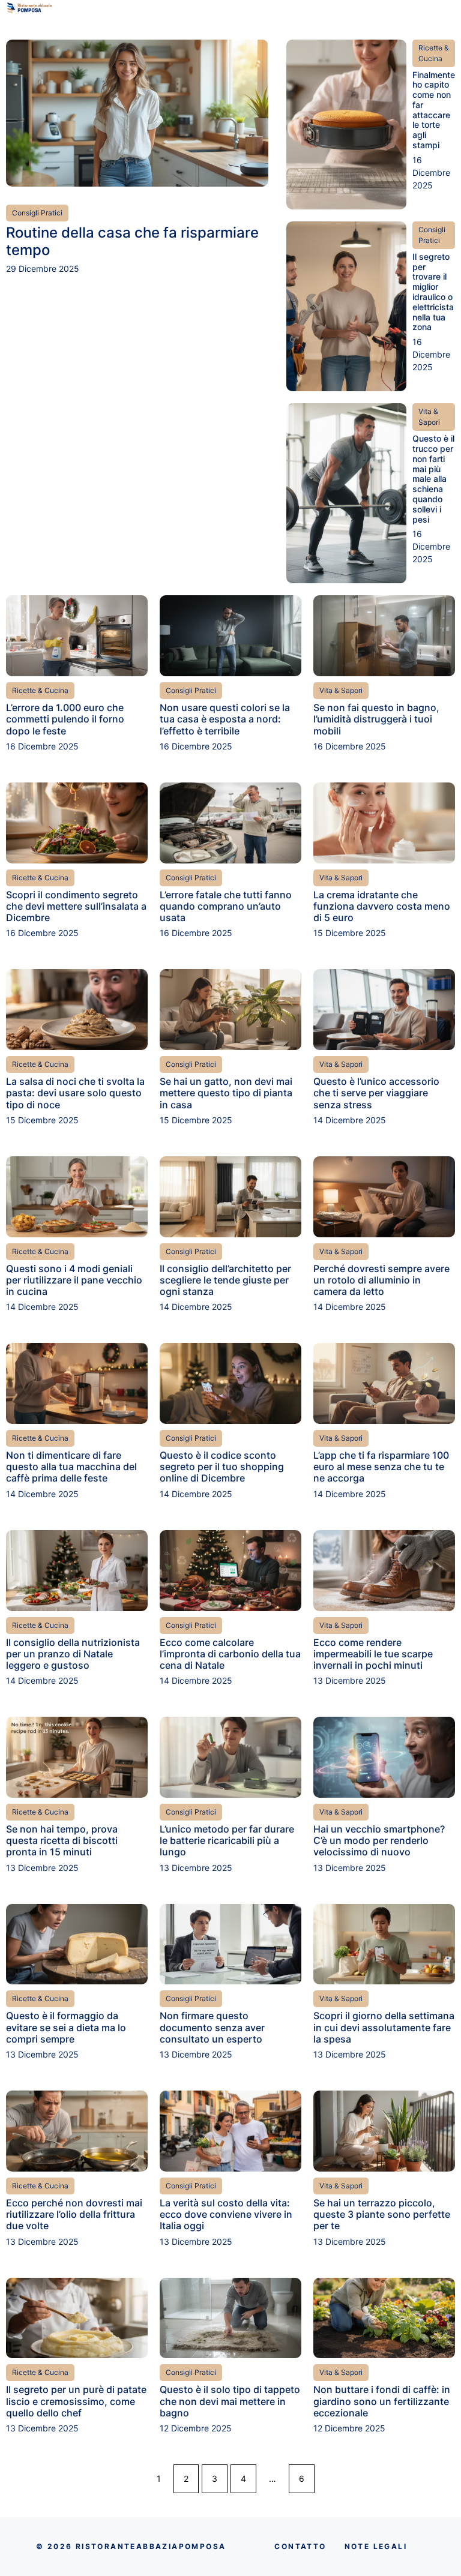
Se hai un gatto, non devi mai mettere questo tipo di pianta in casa (226, 1093)
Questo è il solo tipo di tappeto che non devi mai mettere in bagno (230, 2401)
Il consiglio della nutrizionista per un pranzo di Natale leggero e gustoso (73, 1654)
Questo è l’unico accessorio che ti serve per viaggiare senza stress (376, 1093)
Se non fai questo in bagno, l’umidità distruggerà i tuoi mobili (376, 719)
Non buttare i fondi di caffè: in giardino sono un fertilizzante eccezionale (382, 2401)
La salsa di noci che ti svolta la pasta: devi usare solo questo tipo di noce (75, 1093)
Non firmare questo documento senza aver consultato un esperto (212, 2027)
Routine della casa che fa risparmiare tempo (132, 241)
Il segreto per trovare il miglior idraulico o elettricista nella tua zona (433, 292)
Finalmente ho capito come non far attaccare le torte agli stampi (434, 110)
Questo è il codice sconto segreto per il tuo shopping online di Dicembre (222, 1467)
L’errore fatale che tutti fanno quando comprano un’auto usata (226, 906)
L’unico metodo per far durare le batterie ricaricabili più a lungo (227, 1840)
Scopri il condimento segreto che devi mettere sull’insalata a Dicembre (76, 906)
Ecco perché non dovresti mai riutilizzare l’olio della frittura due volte (74, 2214)
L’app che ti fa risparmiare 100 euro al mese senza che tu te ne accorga (381, 1467)
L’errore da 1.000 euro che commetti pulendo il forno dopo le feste (65, 719)
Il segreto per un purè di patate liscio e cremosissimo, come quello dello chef (76, 2401)
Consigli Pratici (37, 213)
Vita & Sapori (429, 417)
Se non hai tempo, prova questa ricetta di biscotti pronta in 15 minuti (62, 1840)
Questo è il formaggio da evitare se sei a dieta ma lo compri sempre (66, 2027)
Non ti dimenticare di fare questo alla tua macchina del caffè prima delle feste (71, 1467)
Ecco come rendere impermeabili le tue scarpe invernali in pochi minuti (373, 1654)
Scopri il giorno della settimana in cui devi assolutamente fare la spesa (384, 2027)
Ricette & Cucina (434, 53)
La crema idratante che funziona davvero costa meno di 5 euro (382, 906)
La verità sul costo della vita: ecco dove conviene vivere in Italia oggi (226, 2214)
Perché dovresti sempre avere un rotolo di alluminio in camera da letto (381, 1280)
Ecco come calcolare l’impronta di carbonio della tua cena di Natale (230, 1654)
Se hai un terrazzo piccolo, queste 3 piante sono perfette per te (382, 2214)
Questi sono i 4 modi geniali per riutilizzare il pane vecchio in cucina (74, 1280)
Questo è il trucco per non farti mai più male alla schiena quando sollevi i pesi (433, 479)
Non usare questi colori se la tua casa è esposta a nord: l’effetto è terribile (225, 719)
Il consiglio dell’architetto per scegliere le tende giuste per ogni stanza (225, 1280)
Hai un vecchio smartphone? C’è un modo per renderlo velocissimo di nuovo (379, 1840)
